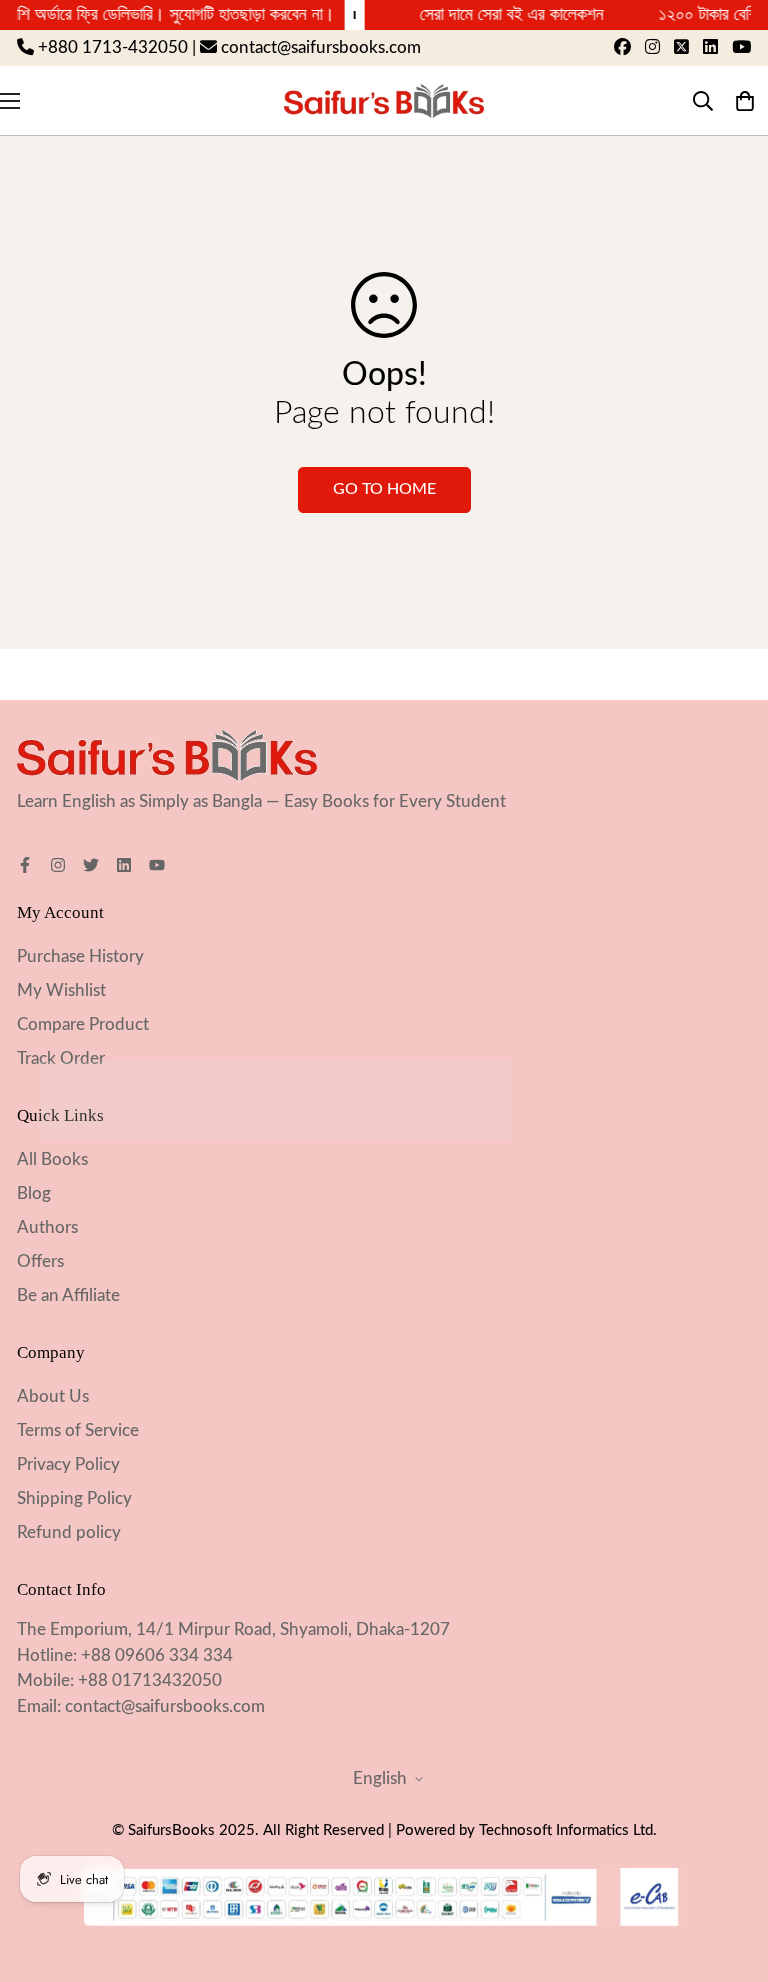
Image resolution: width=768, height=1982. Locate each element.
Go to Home (384, 489)
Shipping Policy (74, 1498)
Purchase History (80, 956)
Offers (40, 1261)
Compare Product (83, 1024)
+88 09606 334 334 (157, 1655)
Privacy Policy (68, 1464)
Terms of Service (78, 1430)
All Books (52, 1159)
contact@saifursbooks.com (165, 1706)
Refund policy (69, 1532)
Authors (47, 1227)
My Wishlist (61, 990)
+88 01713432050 (150, 1680)
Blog (34, 1193)
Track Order (61, 1058)
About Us (53, 1396)
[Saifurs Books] (384, 100)
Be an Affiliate (68, 1295)
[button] (744, 100)
